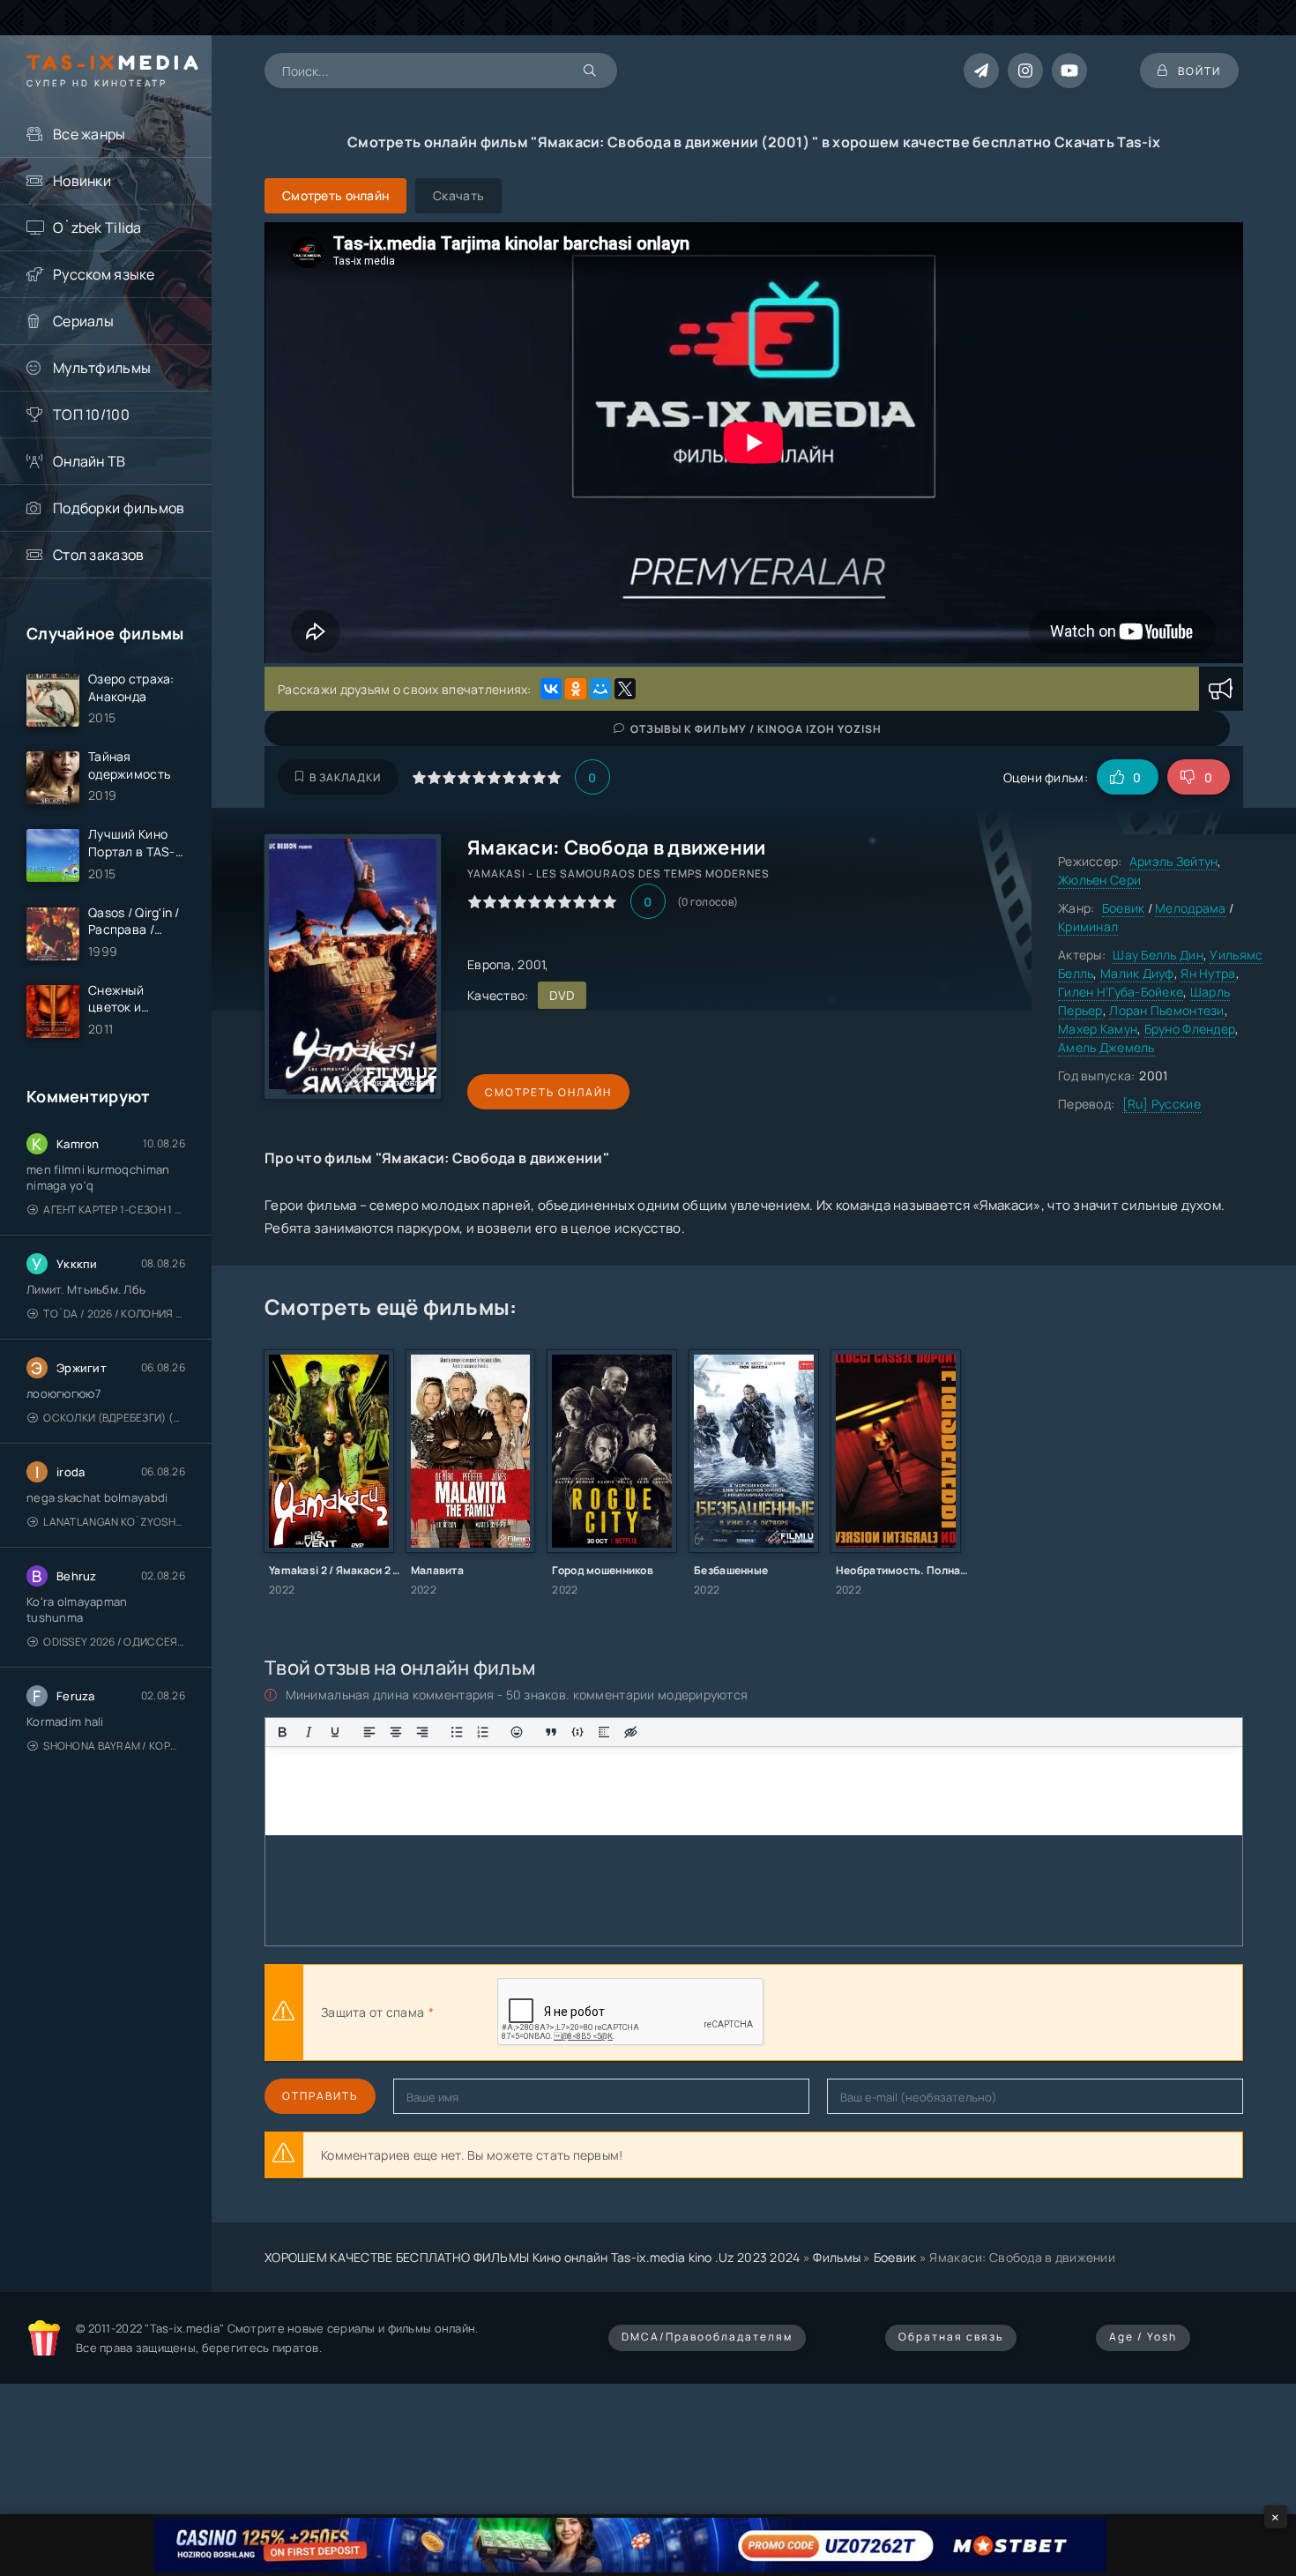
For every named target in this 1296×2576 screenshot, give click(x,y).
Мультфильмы (102, 368)
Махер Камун (1098, 1029)
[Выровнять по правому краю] (422, 1732)
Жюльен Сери (1099, 880)
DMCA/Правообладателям (707, 2337)
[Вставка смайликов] (518, 1732)
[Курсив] (309, 1732)
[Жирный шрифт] (282, 1732)
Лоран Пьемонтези (1166, 1010)
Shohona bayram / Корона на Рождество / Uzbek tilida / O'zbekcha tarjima (114, 1746)
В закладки (345, 777)
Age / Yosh (1143, 2337)
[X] (625, 689)
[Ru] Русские (1162, 1104)
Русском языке (104, 274)
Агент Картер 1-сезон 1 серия (114, 1210)
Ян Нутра (1208, 973)
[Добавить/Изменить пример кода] (577, 1732)
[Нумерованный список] (483, 1732)
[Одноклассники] (576, 689)
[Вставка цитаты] (551, 1732)
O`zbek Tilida (97, 228)
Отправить (320, 2096)
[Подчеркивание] (335, 1732)
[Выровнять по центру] (396, 1732)
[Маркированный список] (457, 1732)
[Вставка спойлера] (604, 1732)
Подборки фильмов (119, 508)
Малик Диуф (1137, 973)
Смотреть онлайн (548, 1092)
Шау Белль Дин (1158, 955)
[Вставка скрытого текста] (630, 1732)
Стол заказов (98, 555)
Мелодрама (1191, 908)
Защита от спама (372, 2012)
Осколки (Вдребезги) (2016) (114, 1418)
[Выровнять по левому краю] (369, 1732)
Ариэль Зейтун (1174, 861)
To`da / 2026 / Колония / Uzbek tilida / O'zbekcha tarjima (114, 1314)
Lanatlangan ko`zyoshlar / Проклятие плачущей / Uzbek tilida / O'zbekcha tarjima (114, 1522)
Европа (489, 964)
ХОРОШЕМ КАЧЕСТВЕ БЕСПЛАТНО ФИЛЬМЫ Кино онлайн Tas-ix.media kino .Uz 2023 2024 (533, 2257)
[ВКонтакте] (551, 689)
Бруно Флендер (1190, 1029)
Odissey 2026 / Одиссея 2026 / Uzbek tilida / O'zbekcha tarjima (114, 1642)
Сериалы (83, 321)
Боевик (1124, 908)
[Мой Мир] (600, 689)
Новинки (82, 181)
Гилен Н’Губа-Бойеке (1121, 992)
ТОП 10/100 (91, 414)
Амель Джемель (1106, 1047)
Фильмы (837, 2257)
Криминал (1088, 926)
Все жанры (89, 134)
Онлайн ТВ (89, 461)
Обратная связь (951, 2337)
